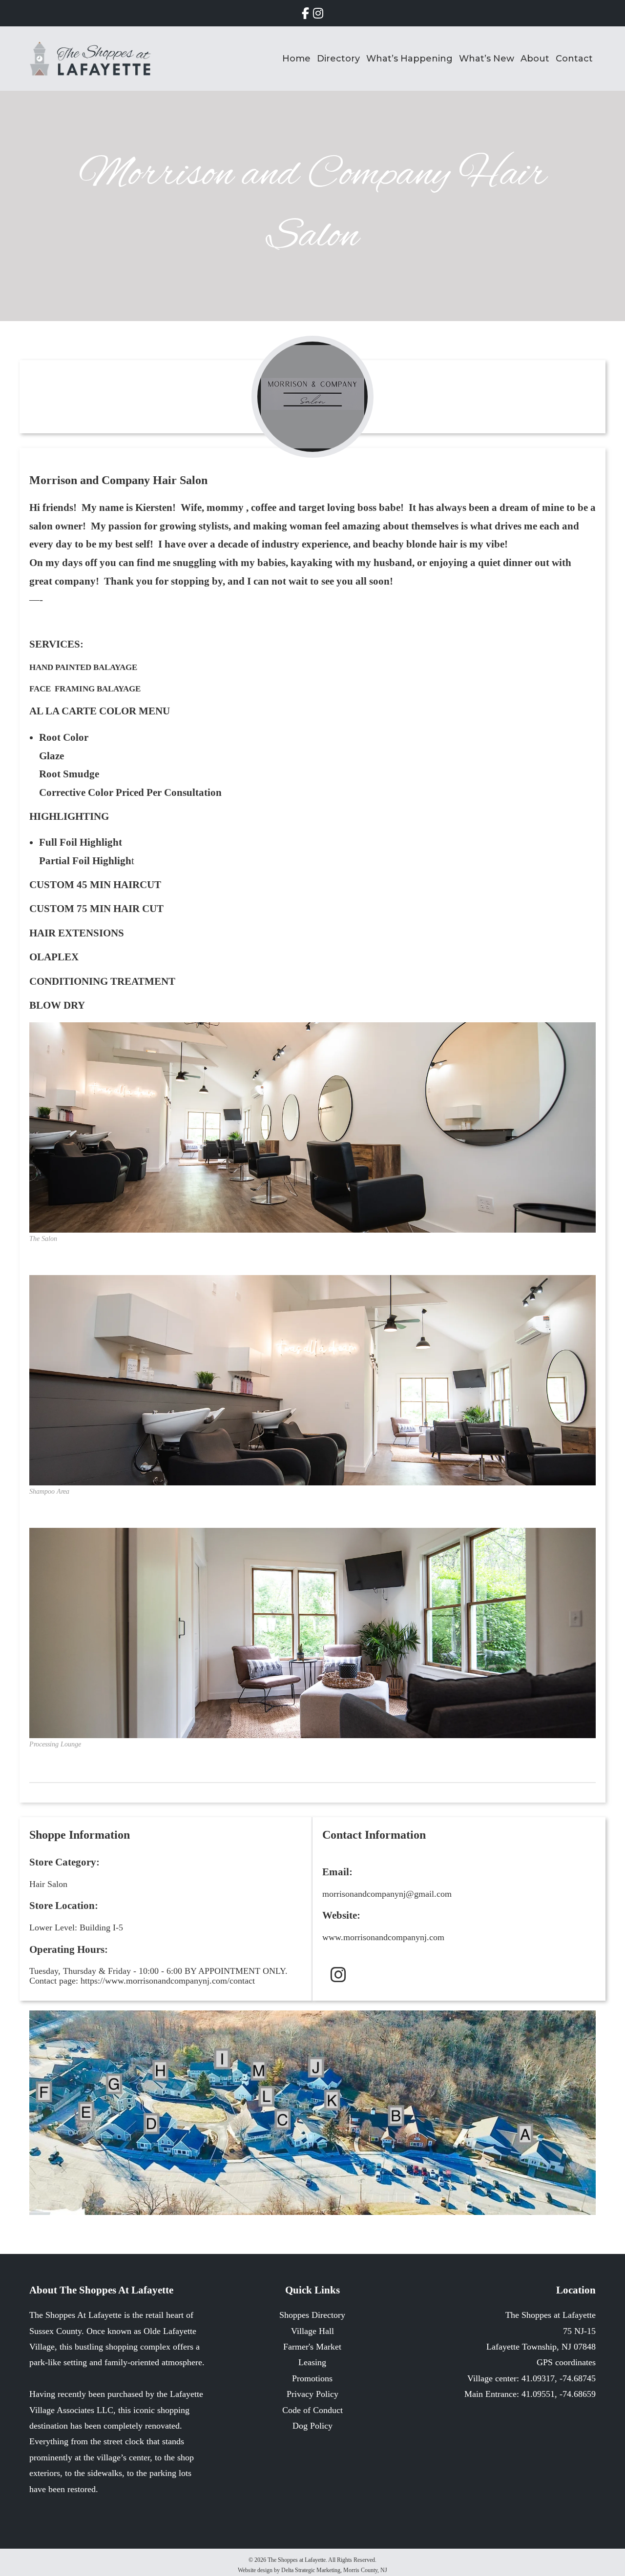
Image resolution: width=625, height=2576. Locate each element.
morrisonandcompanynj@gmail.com (387, 1894)
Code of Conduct (312, 2410)
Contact (574, 59)
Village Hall (312, 2331)
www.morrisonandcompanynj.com (383, 1937)
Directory (338, 59)
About (535, 59)
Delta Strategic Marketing (311, 2570)
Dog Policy (312, 2426)
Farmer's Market (312, 2347)
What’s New (487, 59)
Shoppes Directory (312, 2315)
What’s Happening (409, 59)
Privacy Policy (312, 2394)
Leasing (312, 2362)
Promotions (312, 2378)
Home (296, 59)
